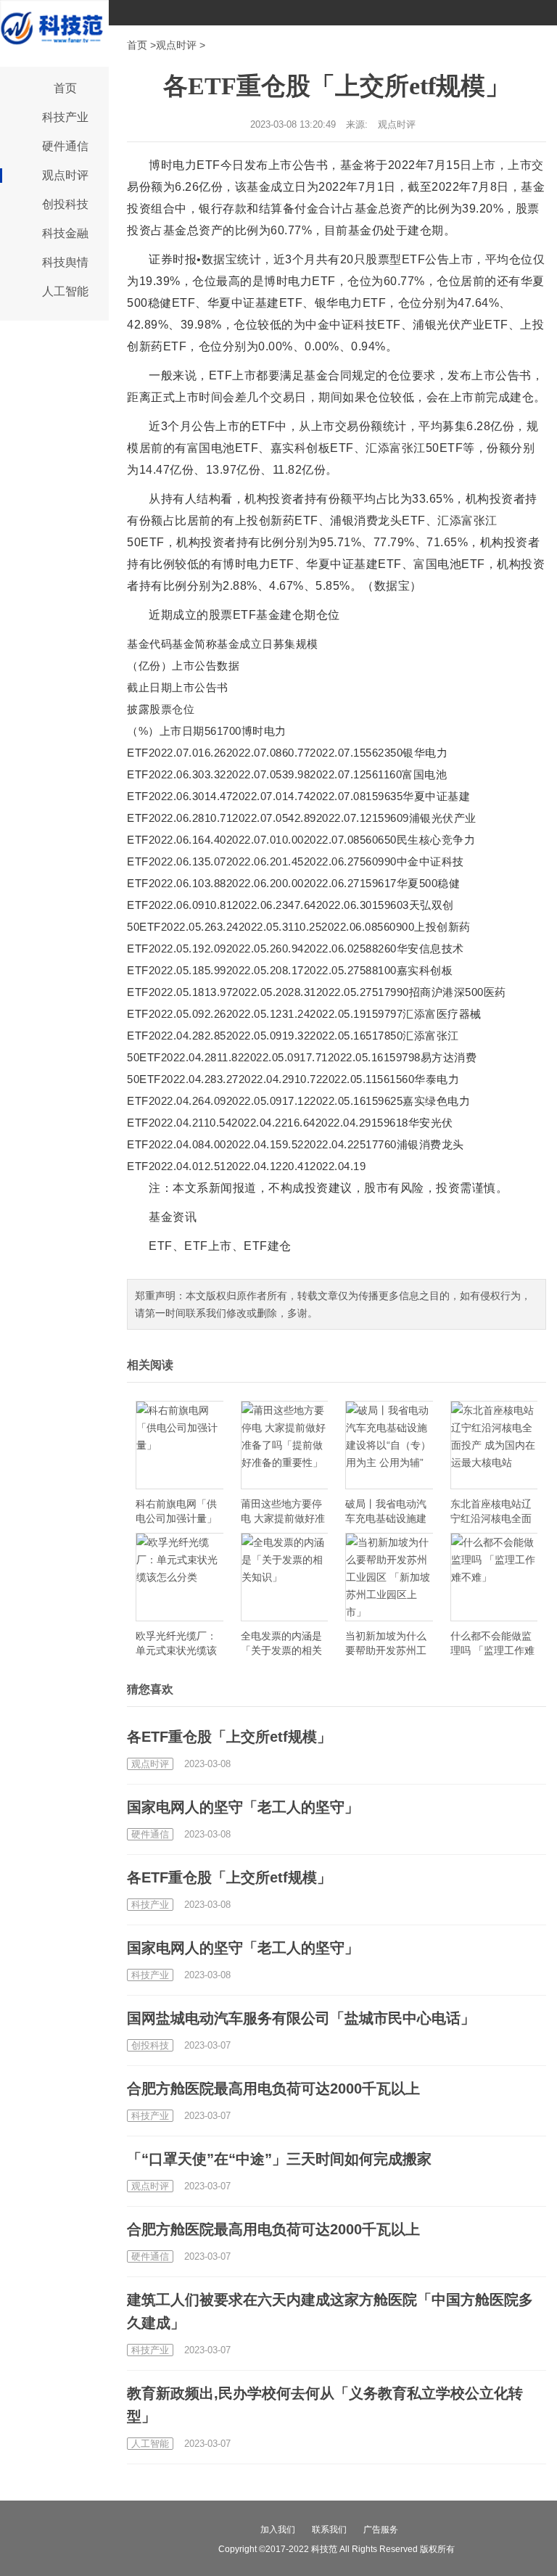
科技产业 (65, 117)
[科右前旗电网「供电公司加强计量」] (180, 1445)
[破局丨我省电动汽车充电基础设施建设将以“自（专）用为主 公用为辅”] (389, 1445)
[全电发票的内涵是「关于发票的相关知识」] (285, 1577)
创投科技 (65, 204)
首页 (65, 88)
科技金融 (65, 233)
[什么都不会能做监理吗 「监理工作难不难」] (494, 1577)
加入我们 (278, 2530)
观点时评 (65, 175)
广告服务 (381, 2530)
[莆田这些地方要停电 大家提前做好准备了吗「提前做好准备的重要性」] (285, 1445)
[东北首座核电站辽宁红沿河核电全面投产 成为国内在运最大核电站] (494, 1445)
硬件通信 (65, 146)
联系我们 (329, 2530)
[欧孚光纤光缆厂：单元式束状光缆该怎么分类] (180, 1577)
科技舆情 (65, 262)
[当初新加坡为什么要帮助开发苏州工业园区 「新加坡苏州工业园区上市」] (389, 1577)
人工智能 (65, 291)
